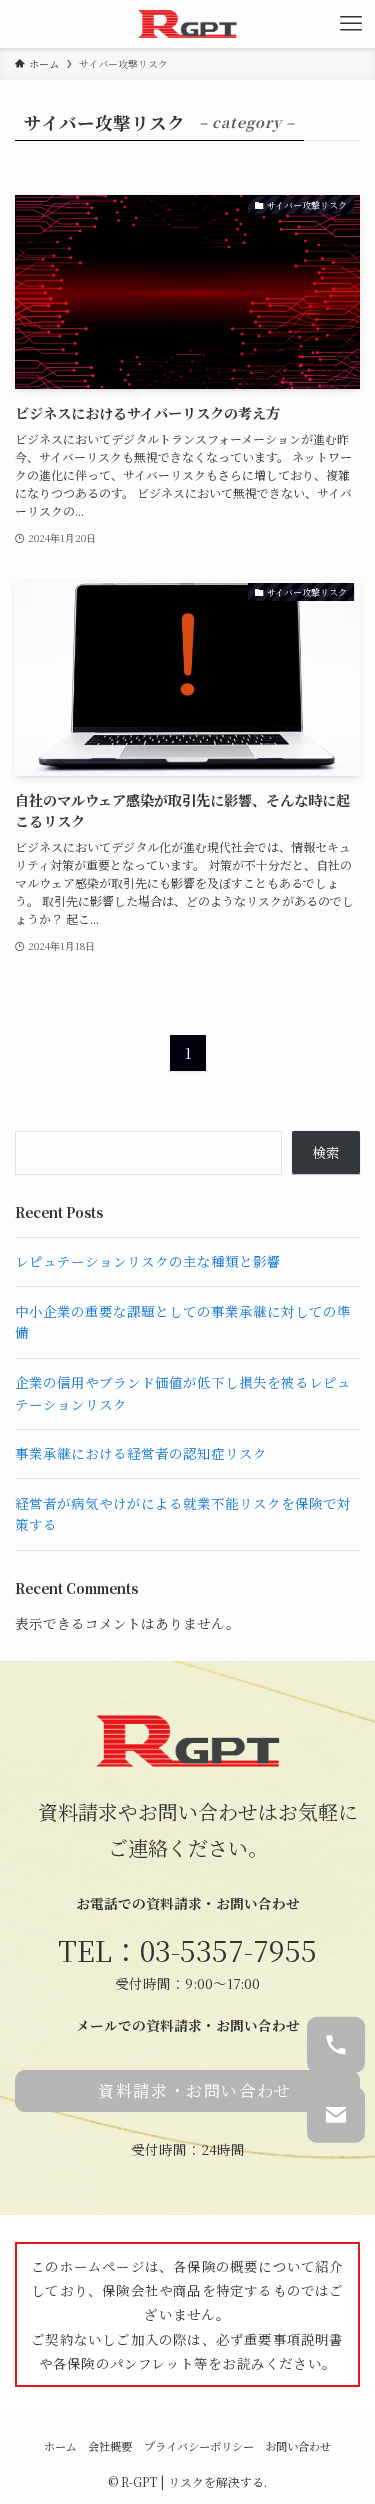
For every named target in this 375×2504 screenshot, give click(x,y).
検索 (326, 1152)
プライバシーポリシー (199, 2446)
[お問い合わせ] (336, 2114)
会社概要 (110, 2446)
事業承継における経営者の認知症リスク (141, 1453)
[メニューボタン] (351, 24)
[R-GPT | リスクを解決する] (187, 24)
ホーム (60, 2446)
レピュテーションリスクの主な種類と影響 (148, 1261)
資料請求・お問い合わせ (195, 2090)
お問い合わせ (298, 2446)
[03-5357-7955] (336, 2045)
